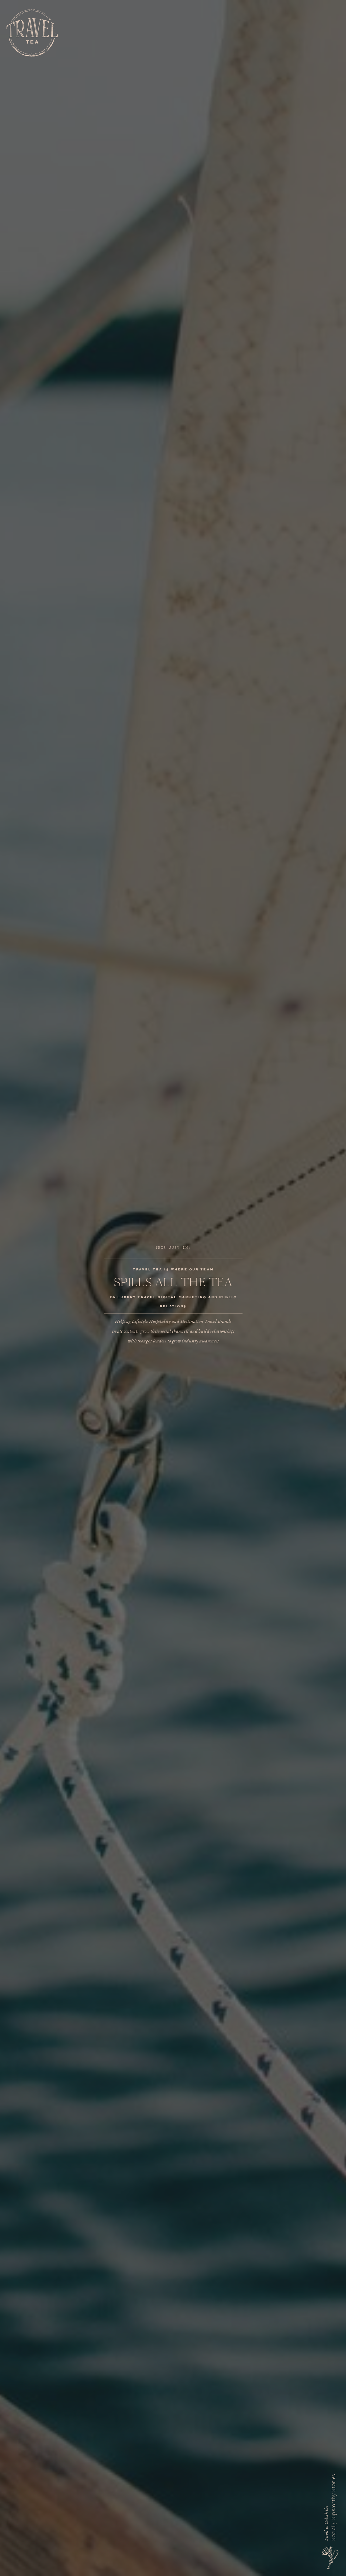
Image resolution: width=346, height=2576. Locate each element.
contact (303, 2571)
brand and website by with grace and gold (96, 2571)
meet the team (270, 2571)
